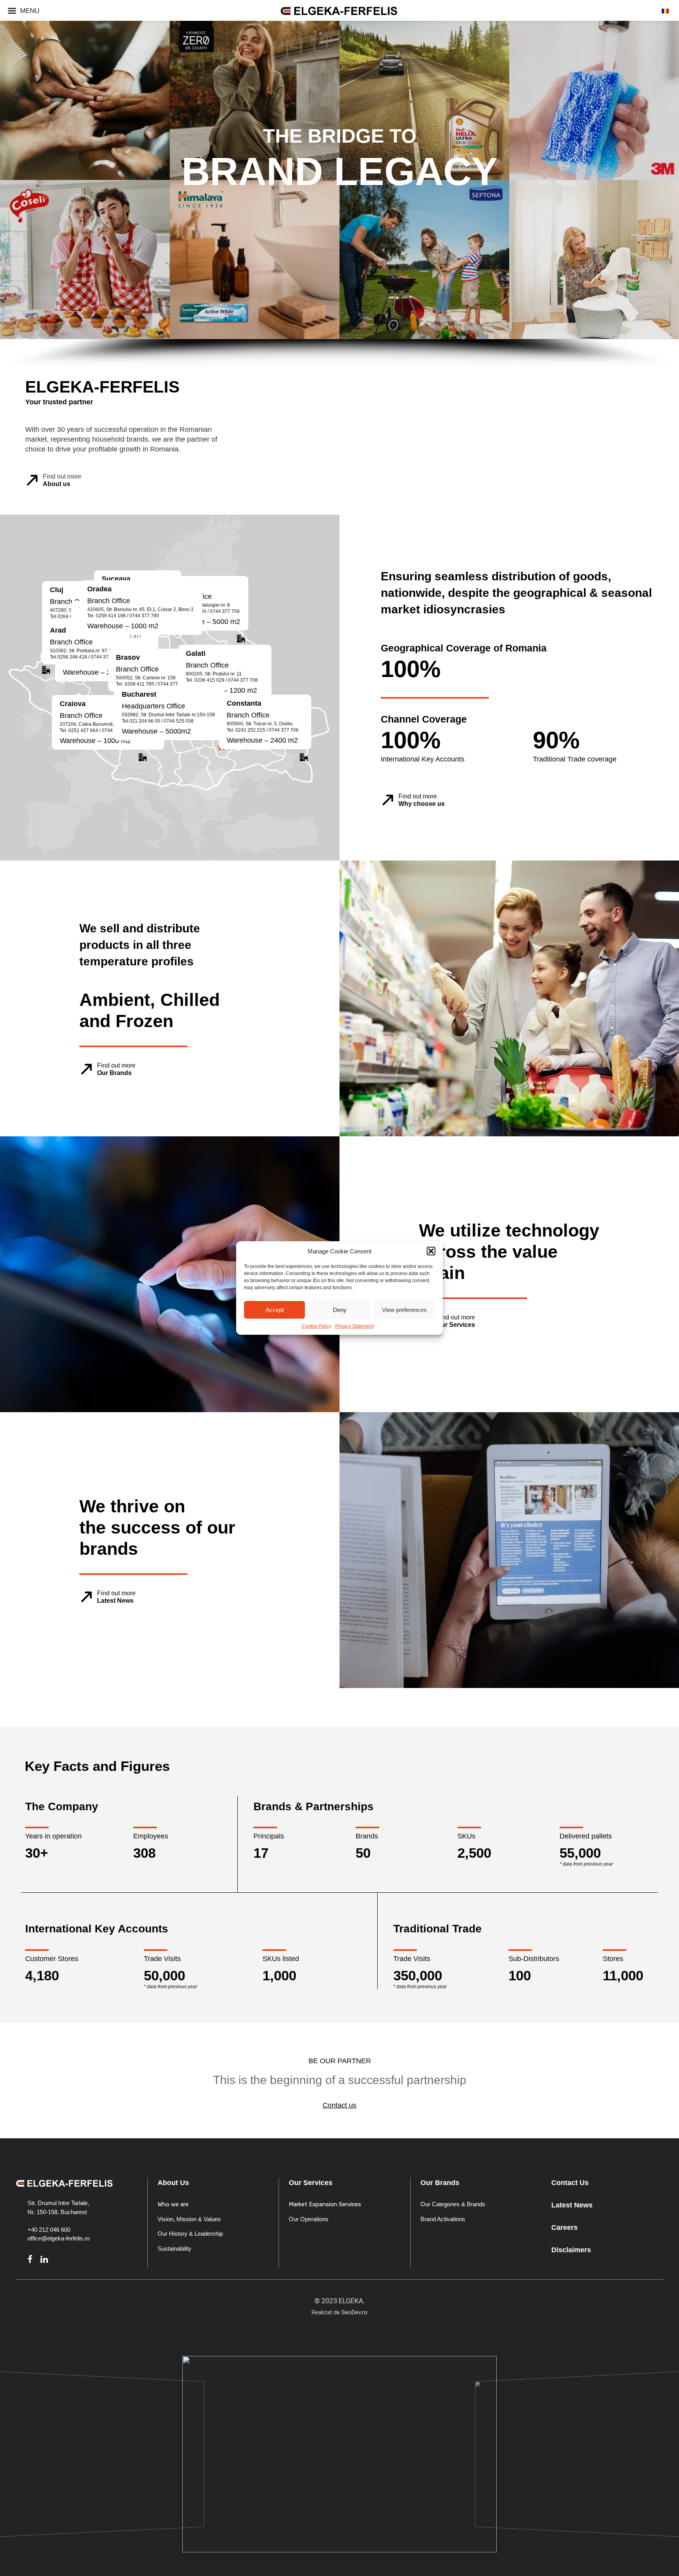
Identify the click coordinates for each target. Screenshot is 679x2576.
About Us (173, 2183)
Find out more (62, 476)
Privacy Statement (354, 1326)
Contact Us (570, 2183)
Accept (275, 1310)
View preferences (404, 1310)
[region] (339, 1022)
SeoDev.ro (354, 2312)
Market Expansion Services (325, 2204)
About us (57, 484)
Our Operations (309, 2219)
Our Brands (114, 1073)
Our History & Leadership (190, 2234)
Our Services (456, 1325)
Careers (564, 2227)
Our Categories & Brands (453, 2204)
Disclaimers (571, 2250)
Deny (340, 1310)
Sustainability (174, 2248)
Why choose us (422, 804)
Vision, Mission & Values (189, 2219)
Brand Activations (443, 2219)
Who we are (173, 2204)
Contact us (339, 2105)
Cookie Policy (317, 1326)
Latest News (115, 1601)
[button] (431, 1251)
